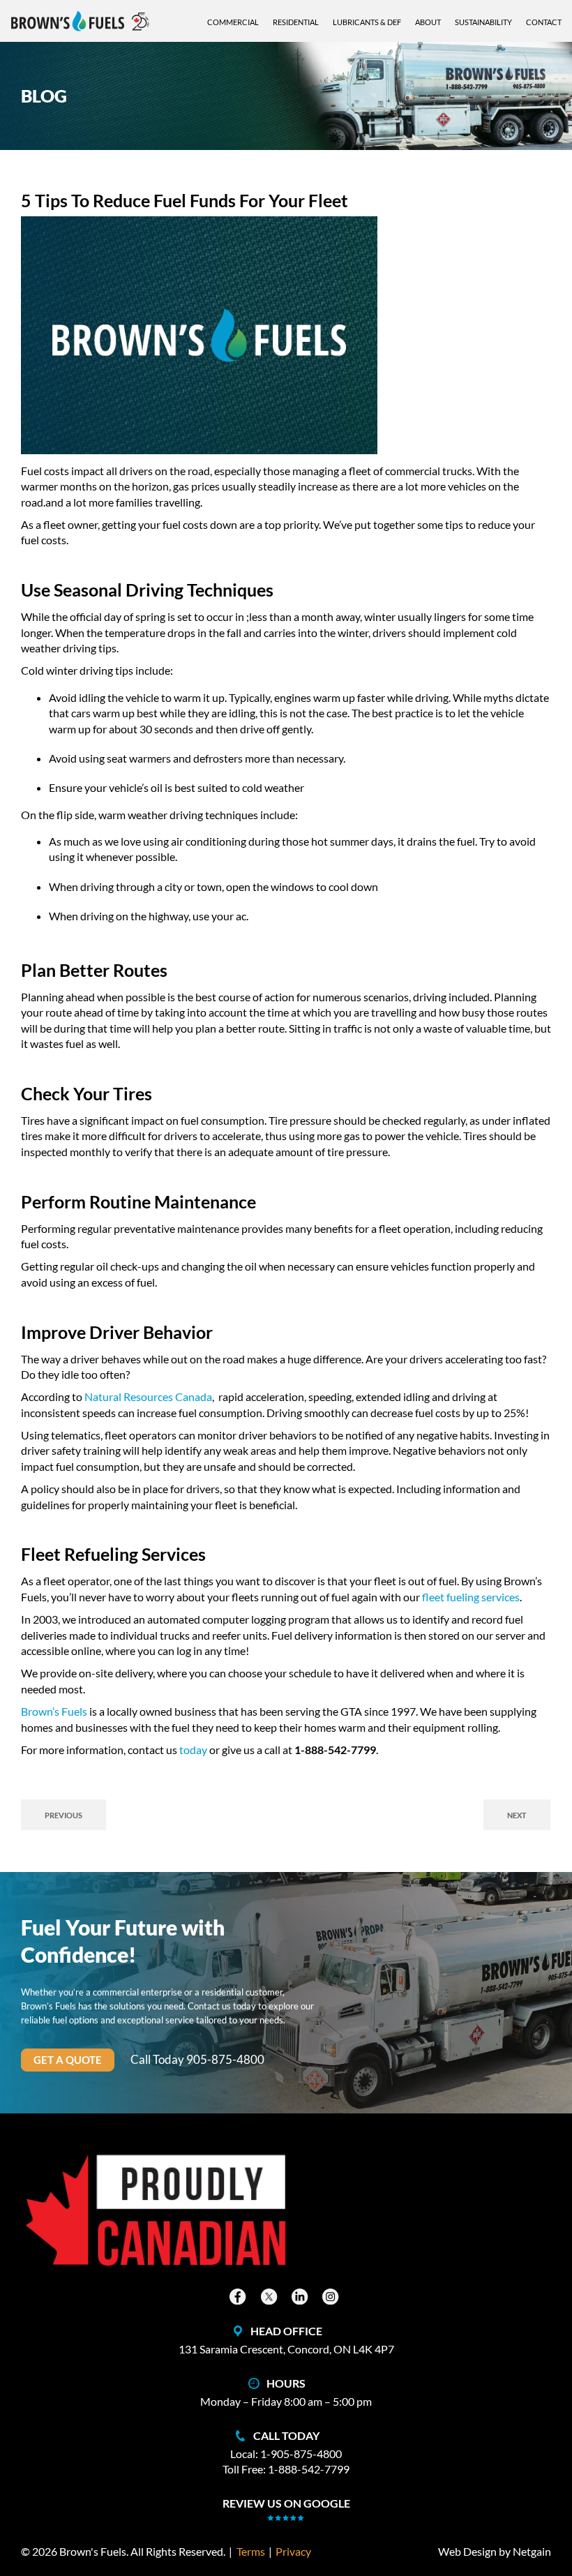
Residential (296, 22)
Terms (251, 2551)
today (193, 1750)
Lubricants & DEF (367, 22)
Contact (544, 22)
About (428, 22)
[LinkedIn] (301, 2297)
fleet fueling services (471, 1597)
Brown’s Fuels (54, 1711)
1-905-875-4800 (301, 2454)
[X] (271, 2297)
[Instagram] (332, 2297)
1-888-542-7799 (309, 2469)
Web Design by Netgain (495, 2551)
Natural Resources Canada (148, 1396)
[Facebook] (239, 2297)
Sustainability (483, 22)
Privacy (293, 2551)
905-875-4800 (225, 2060)
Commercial (233, 22)
